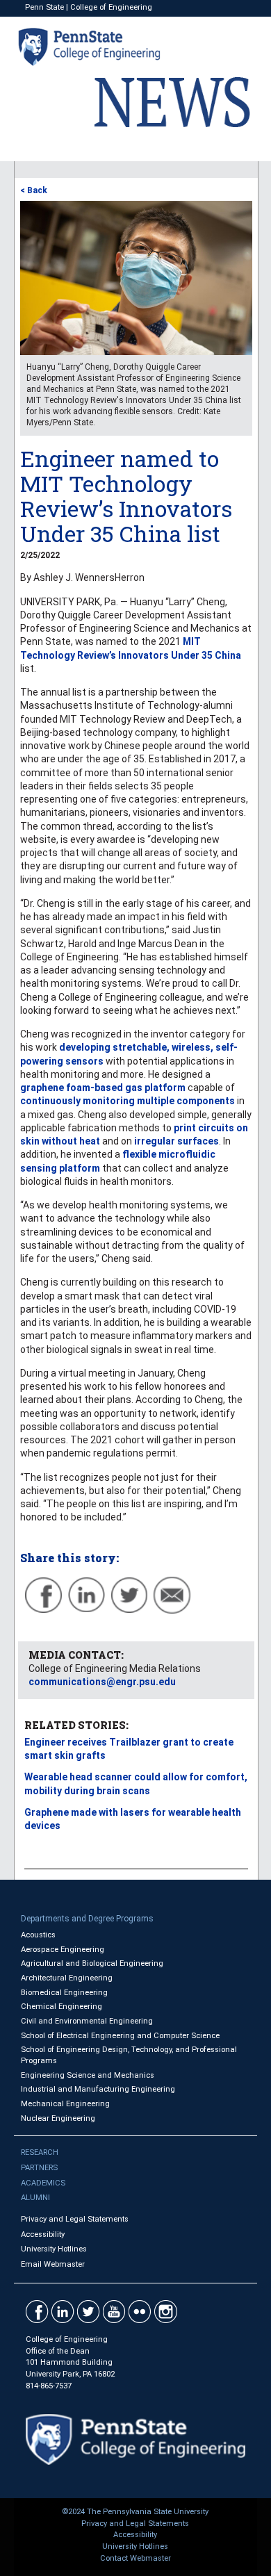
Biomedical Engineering (64, 1993)
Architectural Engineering (67, 1978)
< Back (34, 190)
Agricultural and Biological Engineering (92, 1963)
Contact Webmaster (135, 2558)
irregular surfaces (176, 1141)
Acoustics (38, 1935)
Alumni (35, 2198)
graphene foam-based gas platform (103, 1088)
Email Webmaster (53, 2264)
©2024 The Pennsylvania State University (135, 2512)
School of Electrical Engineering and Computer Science (120, 2036)
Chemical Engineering (61, 2007)
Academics (43, 2183)
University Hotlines (54, 2249)
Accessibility (43, 2234)
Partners (39, 2168)
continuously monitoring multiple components (128, 1101)
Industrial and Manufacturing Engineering (98, 2089)
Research (40, 2152)
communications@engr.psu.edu (102, 1682)
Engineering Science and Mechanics (88, 2075)
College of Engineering (111, 7)
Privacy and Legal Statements (75, 2219)
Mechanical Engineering (65, 2104)
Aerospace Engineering (63, 1950)
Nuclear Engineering (58, 2118)
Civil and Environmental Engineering (87, 2021)
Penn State (44, 7)
